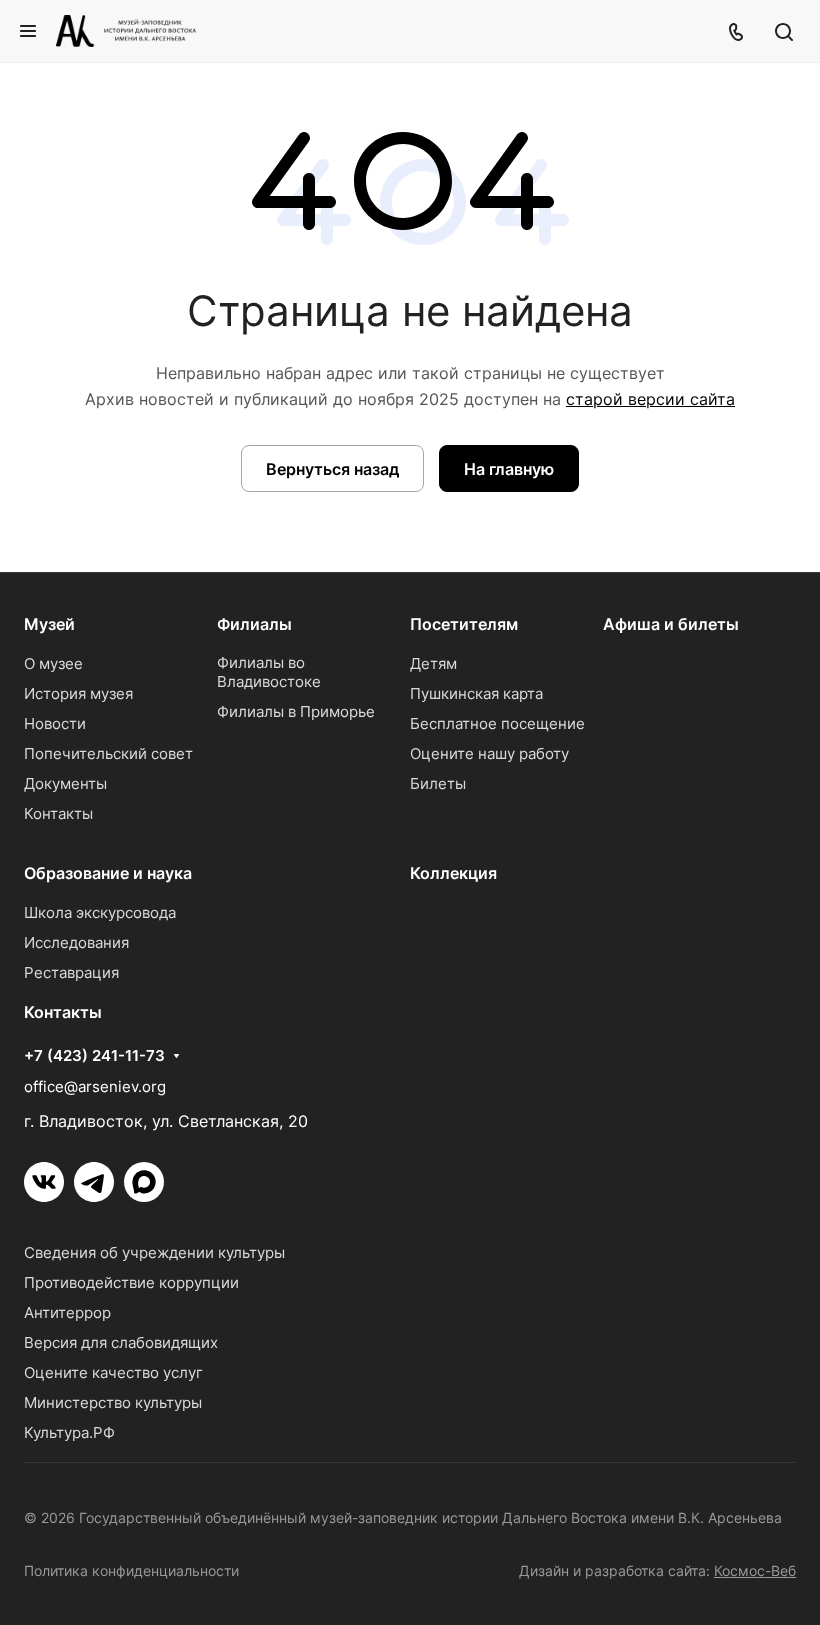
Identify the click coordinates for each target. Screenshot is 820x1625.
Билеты (438, 783)
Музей (49, 624)
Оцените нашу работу (489, 753)
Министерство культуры (113, 1402)
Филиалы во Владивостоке (269, 672)
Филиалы (254, 624)
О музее (53, 663)
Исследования (76, 942)
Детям (433, 663)
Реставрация (71, 972)
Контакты (58, 813)
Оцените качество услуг (113, 1372)
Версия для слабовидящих (121, 1342)
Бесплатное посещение (497, 723)
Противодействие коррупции (131, 1282)
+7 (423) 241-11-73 (94, 1056)
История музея (78, 693)
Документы (65, 783)
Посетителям (464, 624)
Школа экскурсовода (100, 912)
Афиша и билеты (671, 624)
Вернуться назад (332, 469)
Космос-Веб (755, 1570)
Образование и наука (108, 873)
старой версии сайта (650, 399)
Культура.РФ (69, 1432)
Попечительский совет (108, 753)
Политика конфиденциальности (131, 1570)
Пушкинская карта (476, 693)
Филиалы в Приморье (296, 711)
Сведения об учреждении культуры (154, 1252)
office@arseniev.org (95, 1086)
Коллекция (453, 873)
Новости (55, 723)
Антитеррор (67, 1312)
